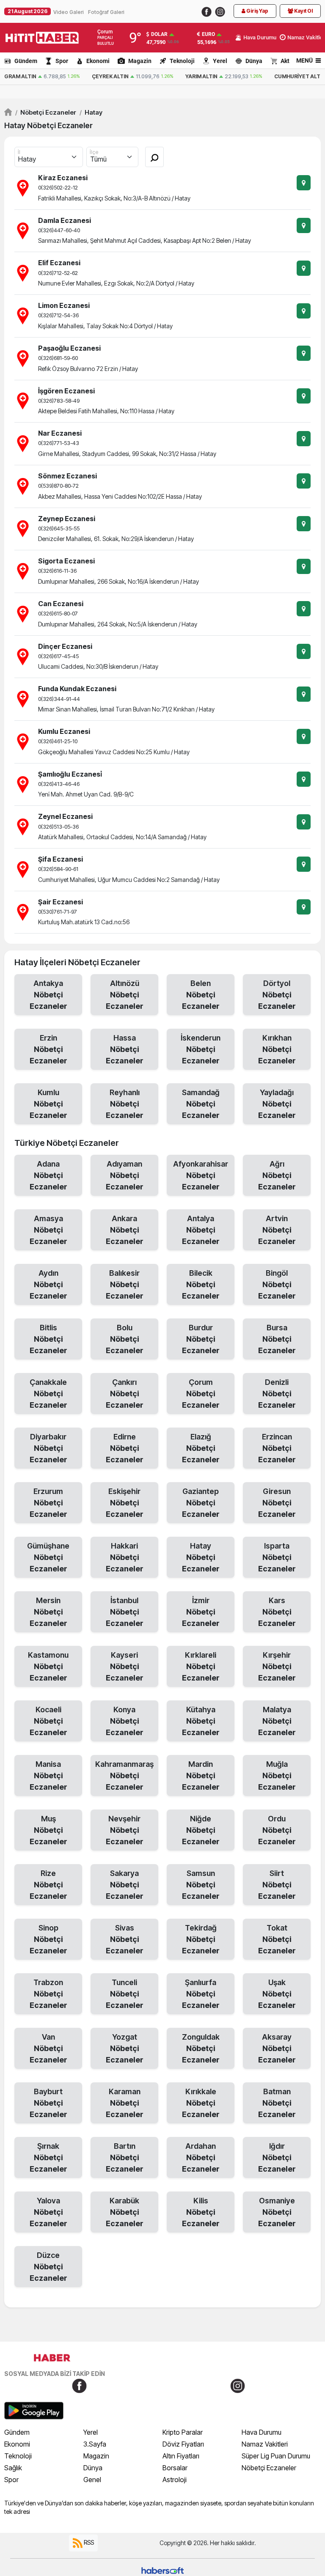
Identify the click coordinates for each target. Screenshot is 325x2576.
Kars (277, 1612)
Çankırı (125, 1394)
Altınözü (125, 995)
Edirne (125, 1448)
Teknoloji (182, 61)
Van (48, 2048)
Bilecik (201, 1284)
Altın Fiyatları (181, 2456)
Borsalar (175, 2468)
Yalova (48, 2212)
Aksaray (277, 2048)
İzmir (201, 1612)
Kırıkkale (201, 2103)
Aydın (48, 1284)
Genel (92, 2480)
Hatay (91, 112)
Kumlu (48, 1104)
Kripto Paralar (183, 2432)
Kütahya (201, 1721)
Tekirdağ (201, 1939)
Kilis (201, 2212)
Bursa (277, 1339)
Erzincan (277, 1448)
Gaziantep (201, 1503)
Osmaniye (277, 2212)
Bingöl (277, 1284)
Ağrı (277, 1175)
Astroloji (175, 2480)
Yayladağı (277, 1104)
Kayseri (125, 1666)
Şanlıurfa (201, 1994)
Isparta (277, 1557)
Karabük (125, 2212)
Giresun (277, 1503)
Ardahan (201, 2157)
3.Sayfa (95, 2444)
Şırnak (48, 2157)
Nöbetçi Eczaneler (46, 112)
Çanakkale (48, 1394)
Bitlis (48, 1339)
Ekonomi (98, 61)
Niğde (201, 1830)
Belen (201, 995)
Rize (48, 1885)
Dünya (254, 61)
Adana (48, 1175)
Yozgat (125, 2048)
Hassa (125, 1049)
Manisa (48, 1775)
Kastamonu (48, 1666)
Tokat (277, 1939)
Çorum (201, 1394)
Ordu (277, 1830)
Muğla (277, 1775)
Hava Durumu (262, 2432)
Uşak (277, 1994)
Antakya (48, 995)
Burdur (201, 1339)
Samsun (201, 1885)
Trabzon (48, 1994)
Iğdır (277, 2157)
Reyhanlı (125, 1104)
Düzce (48, 2267)
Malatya (277, 1721)
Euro (208, 34)
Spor (62, 61)
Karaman (125, 2103)
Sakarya (125, 1885)
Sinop (48, 1939)
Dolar (159, 34)
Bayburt (48, 2103)
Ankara (125, 1230)
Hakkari (125, 1557)
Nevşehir (125, 1830)
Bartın (125, 2157)
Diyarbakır (48, 1448)
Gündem (26, 61)
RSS (88, 2542)
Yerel (220, 61)
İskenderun (201, 1049)
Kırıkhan (277, 1049)
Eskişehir (125, 1503)
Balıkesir (125, 1284)
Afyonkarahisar (201, 1175)
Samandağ (201, 1104)
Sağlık (13, 2468)
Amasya (48, 1230)
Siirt (277, 1885)
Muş (48, 1830)
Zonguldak (201, 2048)
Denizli (277, 1394)
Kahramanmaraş (124, 1775)
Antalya (201, 1230)
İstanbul (125, 1612)
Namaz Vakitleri (265, 2444)
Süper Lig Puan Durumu (276, 2456)
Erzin (48, 1049)
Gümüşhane (48, 1557)
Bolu (125, 1339)
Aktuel (289, 61)
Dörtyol (277, 995)
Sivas (125, 1939)
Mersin (48, 1612)
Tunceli (125, 1994)
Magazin (140, 61)
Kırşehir (277, 1666)
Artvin (277, 1230)
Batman (277, 2103)
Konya (125, 1721)
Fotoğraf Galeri (106, 12)
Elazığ (201, 1448)
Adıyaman (125, 1175)
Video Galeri (69, 12)
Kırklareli (201, 1666)
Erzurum (48, 1503)
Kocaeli (48, 1721)
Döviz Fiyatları (183, 2444)
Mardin (201, 1775)
